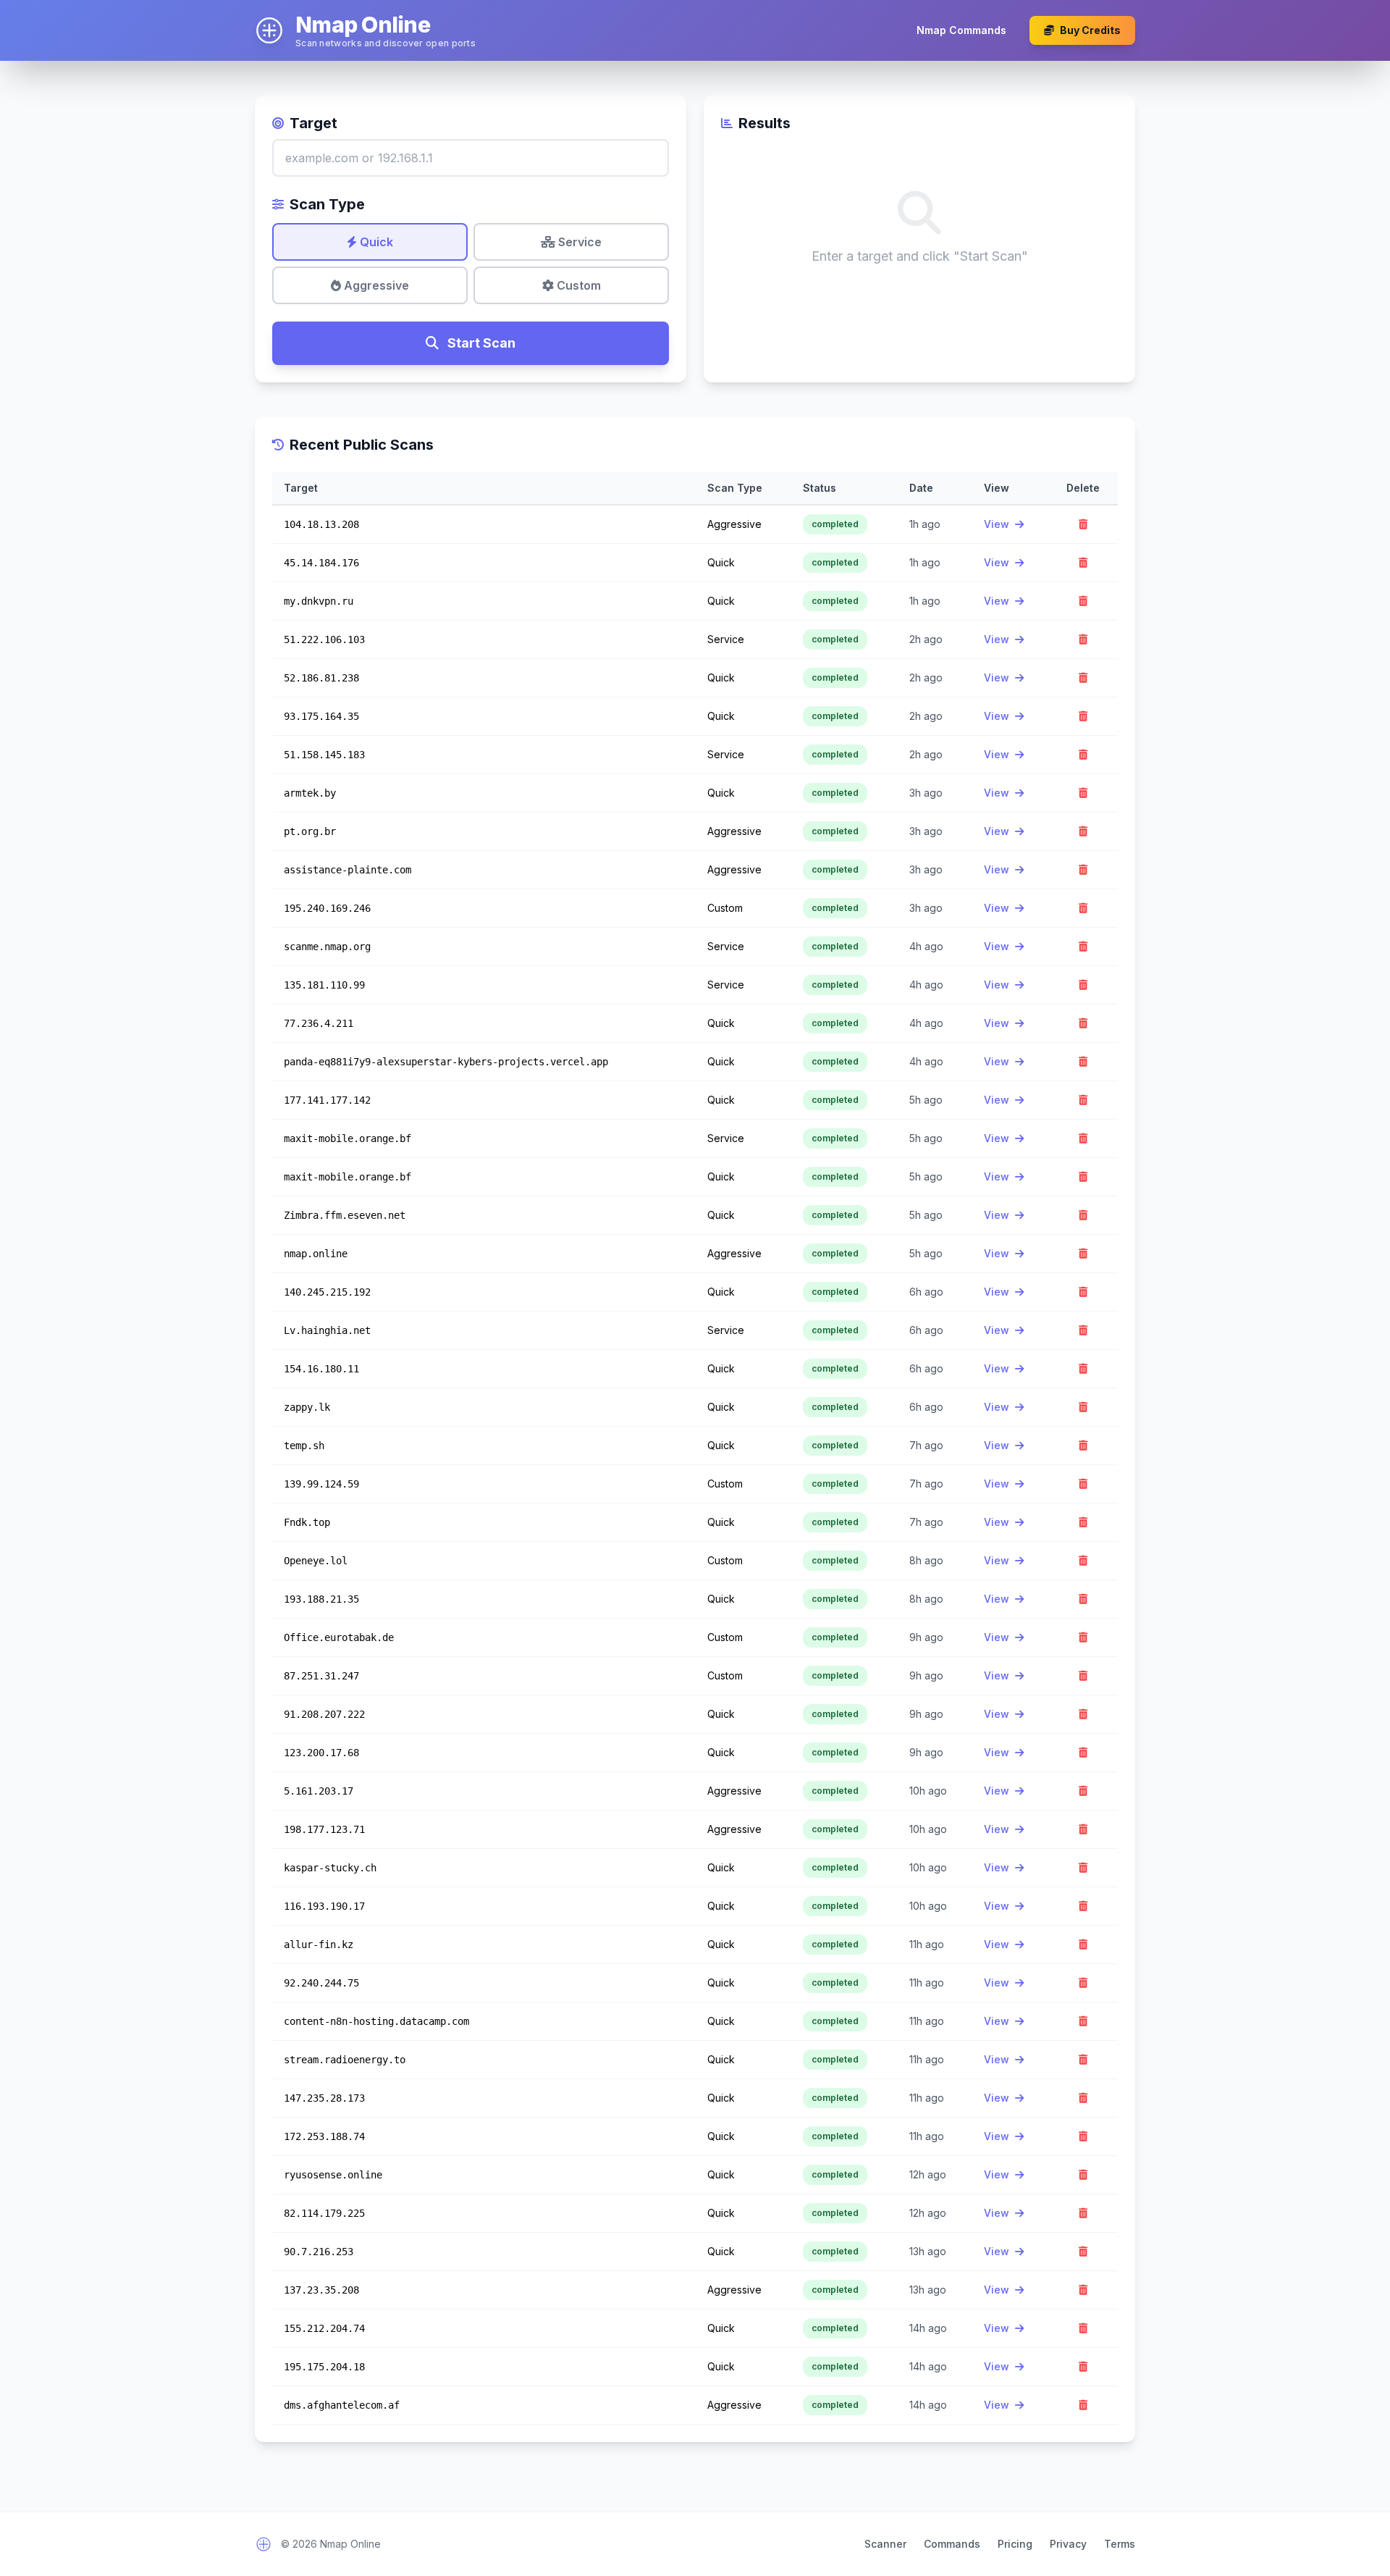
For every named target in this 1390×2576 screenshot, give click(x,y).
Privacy (1068, 2544)
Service (578, 242)
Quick (375, 242)
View (998, 524)
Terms (1120, 2544)
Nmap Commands (961, 30)
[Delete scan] (1083, 524)
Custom (577, 285)
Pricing (1015, 2544)
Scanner (885, 2544)
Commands (952, 2544)
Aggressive (375, 285)
